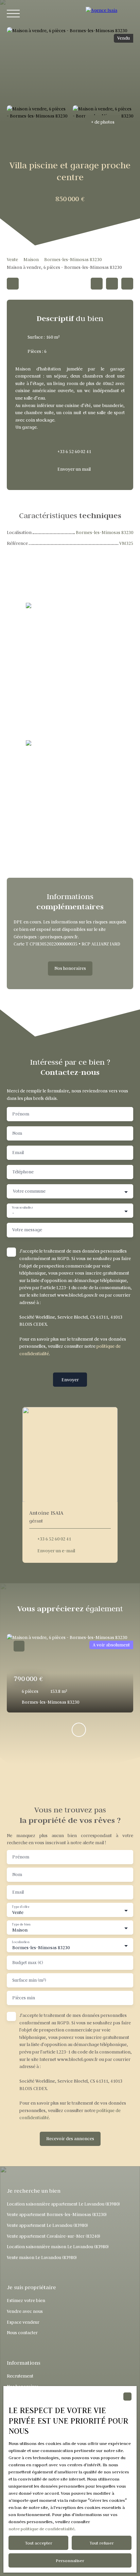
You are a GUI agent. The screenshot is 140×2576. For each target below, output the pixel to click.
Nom (17, 1133)
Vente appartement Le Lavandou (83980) (47, 2225)
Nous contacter (22, 2333)
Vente (12, 260)
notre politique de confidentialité (41, 2529)
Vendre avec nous (25, 2311)
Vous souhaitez (22, 1208)
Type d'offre (21, 1907)
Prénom (21, 1114)
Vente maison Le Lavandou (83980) (42, 2258)
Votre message (27, 1230)
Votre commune (29, 1191)
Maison (31, 260)
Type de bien (21, 1924)
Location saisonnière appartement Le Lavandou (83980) (63, 2204)
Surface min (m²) (29, 1980)
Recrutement (20, 2376)
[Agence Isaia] (109, 14)
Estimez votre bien (26, 2301)
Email (18, 1153)
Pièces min (24, 1998)
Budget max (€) (28, 1963)
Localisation (21, 1942)
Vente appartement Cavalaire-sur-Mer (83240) (54, 2236)
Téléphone (23, 1172)
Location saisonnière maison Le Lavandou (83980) (58, 2247)
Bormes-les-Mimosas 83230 (73, 260)
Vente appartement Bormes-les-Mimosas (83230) (57, 2215)
